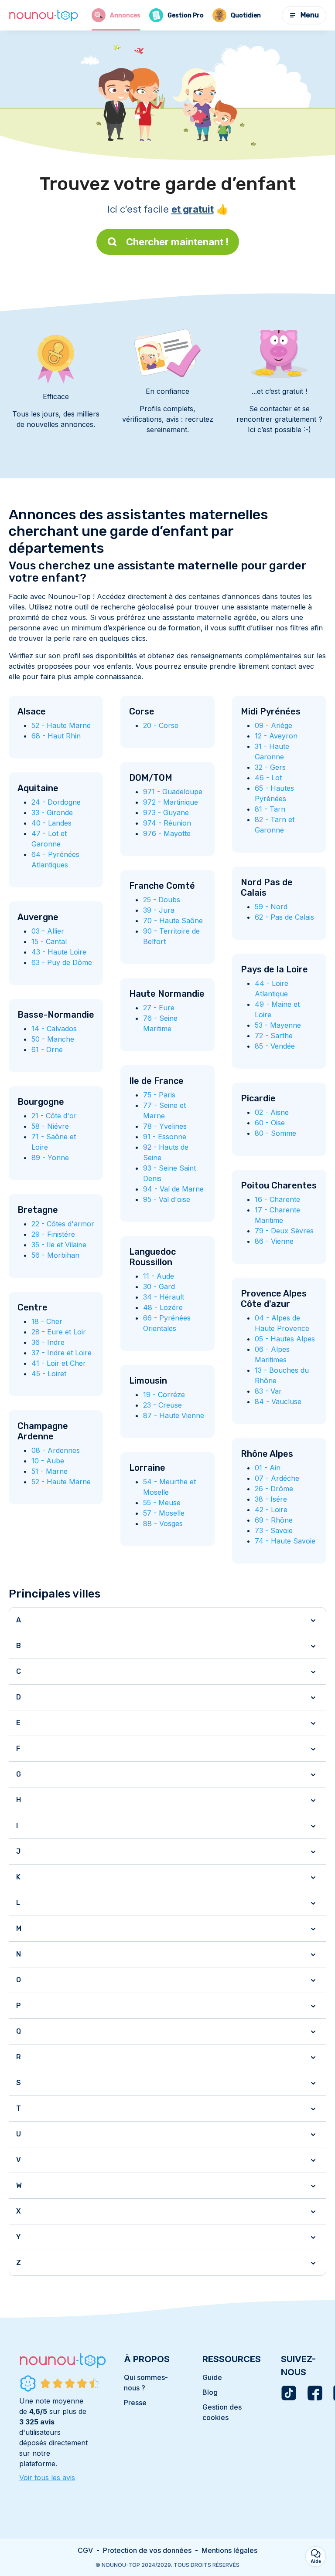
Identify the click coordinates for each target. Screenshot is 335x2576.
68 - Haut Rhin (56, 736)
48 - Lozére (163, 1307)
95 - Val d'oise (167, 1199)
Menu (310, 15)
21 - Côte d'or (54, 1116)
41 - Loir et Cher (59, 1363)
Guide (212, 2377)
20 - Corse (161, 725)
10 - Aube (48, 1461)
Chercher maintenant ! (177, 242)
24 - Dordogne (56, 802)
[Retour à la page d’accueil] (44, 15)
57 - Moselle (164, 1513)
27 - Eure (159, 1008)
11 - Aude (159, 1276)
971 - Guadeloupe (173, 792)
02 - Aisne (272, 1112)
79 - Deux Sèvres (284, 1231)
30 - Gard (159, 1286)
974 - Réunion (167, 823)
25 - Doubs (162, 900)
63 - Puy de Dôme (62, 962)
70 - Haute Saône (173, 921)
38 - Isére (271, 1499)
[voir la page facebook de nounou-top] (315, 2393)
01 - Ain (268, 1468)
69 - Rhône (274, 1520)
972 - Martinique (171, 802)
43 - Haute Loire (59, 952)
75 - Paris (159, 1095)
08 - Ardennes (56, 1450)
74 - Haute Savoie (285, 1541)
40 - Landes (51, 823)
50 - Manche (53, 1039)
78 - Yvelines (165, 1126)
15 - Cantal (49, 941)
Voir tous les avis (47, 2478)
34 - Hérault (164, 1297)
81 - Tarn (270, 809)
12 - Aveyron (276, 736)
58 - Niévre (50, 1126)
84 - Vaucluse (278, 1401)
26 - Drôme (274, 1489)
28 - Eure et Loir (59, 1332)
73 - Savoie (274, 1530)
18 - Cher (47, 1321)
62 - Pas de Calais (284, 917)
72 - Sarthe (274, 1036)
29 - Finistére (53, 1234)
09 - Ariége (273, 725)
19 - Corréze (164, 1395)
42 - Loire (271, 1510)
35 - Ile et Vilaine (59, 1245)
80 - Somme (275, 1133)
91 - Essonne (165, 1137)
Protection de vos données (147, 2550)
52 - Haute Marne (61, 725)
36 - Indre (48, 1342)
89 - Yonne (50, 1158)
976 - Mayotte (167, 833)
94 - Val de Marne (173, 1189)
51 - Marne (50, 1471)
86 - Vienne (274, 1241)
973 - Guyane (166, 812)
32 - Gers (270, 767)
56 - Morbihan (55, 1255)
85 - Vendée (275, 1046)
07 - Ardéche (277, 1478)
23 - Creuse (162, 1405)
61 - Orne (47, 1049)
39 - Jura (159, 910)
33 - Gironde (52, 812)
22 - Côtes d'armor (63, 1224)
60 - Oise (270, 1123)
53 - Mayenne (278, 1025)
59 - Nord (271, 907)
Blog (210, 2392)
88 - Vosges (163, 1523)
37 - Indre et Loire (62, 1353)
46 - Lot (268, 778)
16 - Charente (277, 1199)
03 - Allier (48, 931)
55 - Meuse (162, 1503)
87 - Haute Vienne (174, 1415)
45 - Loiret (49, 1374)
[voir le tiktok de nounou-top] (289, 2393)
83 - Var (268, 1391)
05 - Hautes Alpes (285, 1339)
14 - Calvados (54, 1029)
